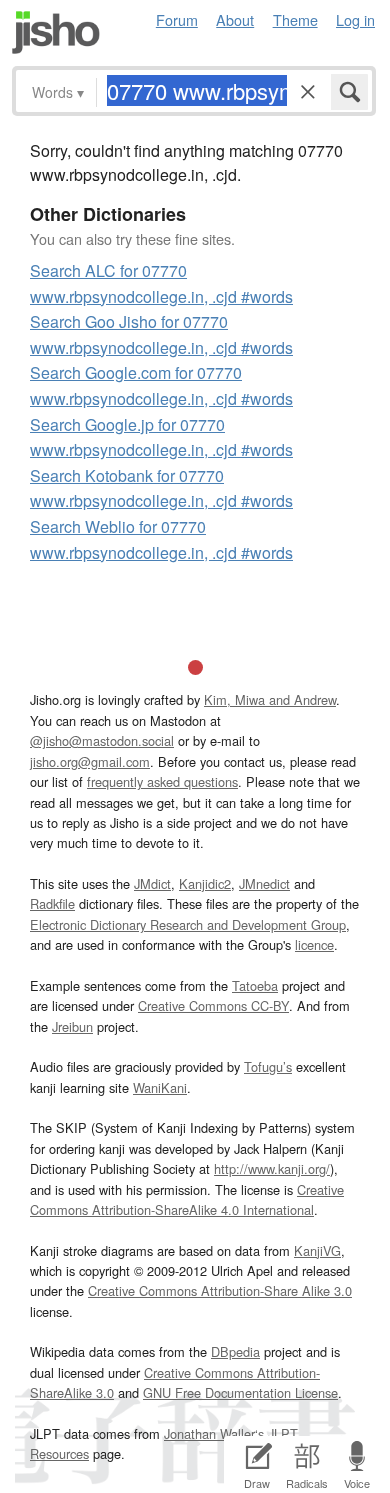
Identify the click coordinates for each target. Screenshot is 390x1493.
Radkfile (52, 903)
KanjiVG (317, 1250)
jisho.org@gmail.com (90, 761)
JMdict (152, 883)
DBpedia (235, 1351)
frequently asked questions (162, 781)
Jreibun (72, 1026)
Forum (177, 19)
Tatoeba (255, 985)
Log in (355, 19)
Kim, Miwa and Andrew (270, 699)
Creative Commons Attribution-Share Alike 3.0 (220, 1290)
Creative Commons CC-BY (213, 1005)
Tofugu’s (268, 1066)
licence (314, 944)
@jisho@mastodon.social (102, 740)
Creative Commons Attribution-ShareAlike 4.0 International (187, 1199)
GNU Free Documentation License (240, 1392)
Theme (295, 19)
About (235, 19)
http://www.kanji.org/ (272, 1168)
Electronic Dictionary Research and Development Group (188, 924)
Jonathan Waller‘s (214, 1433)
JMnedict (264, 883)
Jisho (56, 32)
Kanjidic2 (205, 883)
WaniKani (160, 1087)
